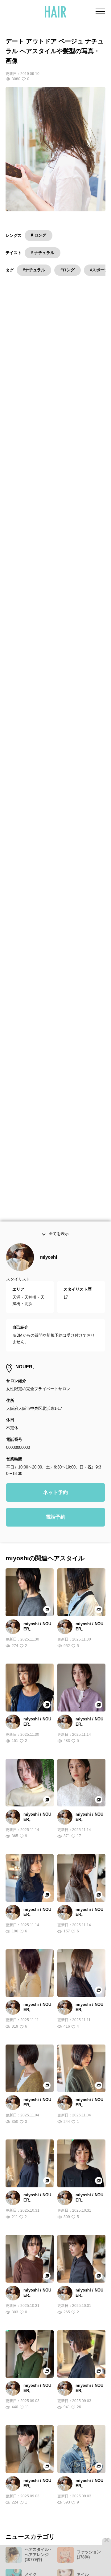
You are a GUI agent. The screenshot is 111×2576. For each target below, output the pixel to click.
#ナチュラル (34, 270)
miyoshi (49, 1282)
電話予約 (55, 1541)
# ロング (39, 235)
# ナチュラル (43, 253)
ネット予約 (55, 1517)
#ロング (68, 270)
